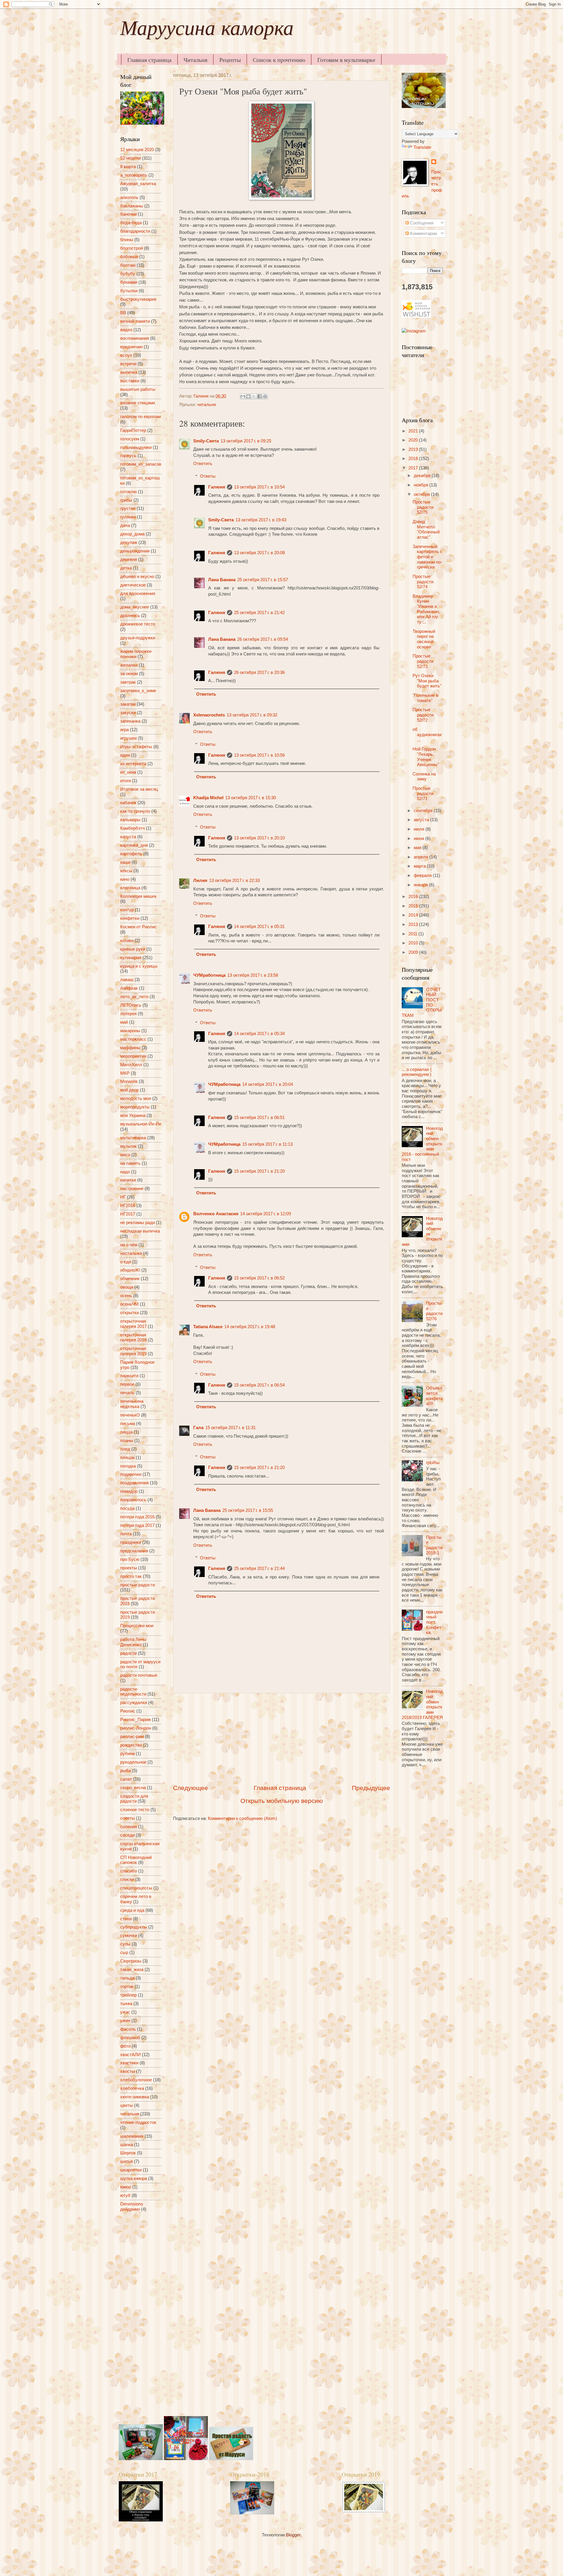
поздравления (134, 1483)
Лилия (200, 880)
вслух (126, 355)
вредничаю (131, 347)
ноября (422, 485)
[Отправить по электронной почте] (243, 396)
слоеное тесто (135, 1810)
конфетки (130, 918)
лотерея (128, 1014)
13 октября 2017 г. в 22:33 (234, 880)
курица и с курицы (139, 966)
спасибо (129, 1871)
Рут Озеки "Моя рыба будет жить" (427, 681)
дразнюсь (130, 616)
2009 (414, 952)
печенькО (130, 1415)
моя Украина (133, 1115)
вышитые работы (138, 389)
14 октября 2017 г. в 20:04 (268, 1084)
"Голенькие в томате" (425, 698)
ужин (125, 2021)
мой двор (129, 1090)
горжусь (128, 456)
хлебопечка (132, 2088)
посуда (127, 1508)
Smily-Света (206, 441)
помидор (129, 1491)
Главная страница (149, 60)
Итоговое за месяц (139, 789)
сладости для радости (134, 1799)
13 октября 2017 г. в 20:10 (259, 838)
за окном (129, 674)
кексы (126, 871)
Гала (198, 1428)
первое (127, 1384)
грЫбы (433, 1463)
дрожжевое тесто (138, 624)
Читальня (195, 60)
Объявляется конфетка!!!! (434, 1396)
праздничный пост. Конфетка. (434, 1622)
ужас (125, 2012)
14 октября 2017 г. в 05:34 (259, 1034)
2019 (414, 449)
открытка (129, 1313)
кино (125, 879)
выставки (130, 381)
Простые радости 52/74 (423, 582)
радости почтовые (139, 1675)
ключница (130, 888)
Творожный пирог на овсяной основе (424, 639)
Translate (422, 147)
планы (127, 1441)
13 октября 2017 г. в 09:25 (246, 441)
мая (418, 848)
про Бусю (130, 1559)
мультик (128, 1146)
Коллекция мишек (138, 896)
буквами (129, 282)
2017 (414, 468)
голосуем (130, 439)
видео (126, 330)
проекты (129, 1568)
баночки (128, 214)
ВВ (123, 313)
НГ (123, 1197)
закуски (128, 713)
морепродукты (135, 1107)
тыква (126, 2004)
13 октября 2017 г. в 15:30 (251, 798)
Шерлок (128, 2153)
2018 (414, 459)
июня (419, 839)
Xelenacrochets (209, 715)
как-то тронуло (135, 811)
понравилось (133, 1500)
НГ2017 (128, 1214)
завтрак (128, 682)
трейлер (128, 1995)
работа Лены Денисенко (133, 1642)
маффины (130, 1048)
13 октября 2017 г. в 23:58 (253, 975)
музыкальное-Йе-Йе (141, 1124)
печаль (127, 1393)
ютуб (125, 2195)
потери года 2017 (137, 1525)
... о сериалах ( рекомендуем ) (417, 1072)
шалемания (132, 2136)
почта (126, 1534)
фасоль (128, 2029)
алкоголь (129, 197)
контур (127, 910)
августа (422, 820)
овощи (127, 1287)
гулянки (128, 517)
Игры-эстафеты (136, 747)
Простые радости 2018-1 (434, 1545)
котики (127, 941)
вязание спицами (138, 403)
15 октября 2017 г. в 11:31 (230, 1428)
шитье (127, 2161)
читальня (206, 405)
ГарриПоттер (133, 430)
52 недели (130, 158)
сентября (424, 811)
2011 (413, 934)
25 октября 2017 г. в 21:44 (259, 1568)
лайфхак (129, 988)
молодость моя (136, 1098)
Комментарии (423, 234)
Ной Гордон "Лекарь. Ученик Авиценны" (426, 757)
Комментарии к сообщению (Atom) (243, 1818)
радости (128, 1653)
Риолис (128, 1711)
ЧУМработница (209, 975)
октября (422, 494)
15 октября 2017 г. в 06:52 (259, 1278)
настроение (132, 1189)
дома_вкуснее (135, 607)
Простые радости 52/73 (423, 661)
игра (124, 730)
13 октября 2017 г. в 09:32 (252, 715)
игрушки (128, 738)
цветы (127, 2105)
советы (128, 1818)
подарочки (131, 1474)
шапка (127, 2145)
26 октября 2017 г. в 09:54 (263, 639)
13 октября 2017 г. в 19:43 (261, 520)
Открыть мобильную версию (282, 1801)
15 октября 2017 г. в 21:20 (259, 1171)
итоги (126, 781)
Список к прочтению (279, 60)
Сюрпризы (131, 1961)
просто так (131, 1576)
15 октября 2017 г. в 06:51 (259, 1118)
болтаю (128, 265)
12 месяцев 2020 (137, 150)
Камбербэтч (133, 828)
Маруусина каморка (207, 31)
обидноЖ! (130, 1270)
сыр (124, 1953)
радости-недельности (133, 1692)
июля (420, 829)
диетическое (133, 585)
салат (126, 1779)
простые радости (138, 1585)
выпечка (129, 372)
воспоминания (135, 338)
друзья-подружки (138, 638)
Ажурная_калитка (138, 184)
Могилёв (129, 1081)
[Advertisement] (281, 1738)
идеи (125, 755)
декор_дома (132, 534)
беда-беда (131, 223)
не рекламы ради (138, 1223)
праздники (131, 1542)
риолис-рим (132, 1737)
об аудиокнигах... (427, 735)
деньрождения (135, 551)
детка (126, 568)
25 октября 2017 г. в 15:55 (248, 1510)
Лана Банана (222, 580)
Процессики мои (137, 1626)
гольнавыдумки (136, 447)
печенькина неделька (132, 1404)
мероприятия (133, 1056)
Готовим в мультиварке (346, 60)
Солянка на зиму (424, 777)
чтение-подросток (138, 2122)
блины (127, 240)
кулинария (131, 958)
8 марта (128, 167)
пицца (126, 1432)
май (124, 1022)
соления (129, 1827)
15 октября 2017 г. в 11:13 (267, 1144)
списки (127, 1879)
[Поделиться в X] (254, 396)
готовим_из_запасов (141, 464)
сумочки (129, 1936)
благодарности (135, 231)
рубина (127, 1754)
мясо (125, 1155)
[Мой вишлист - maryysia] (416, 316)
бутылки (129, 291)
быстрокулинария (138, 299)
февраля (423, 875)
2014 (414, 915)
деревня (129, 560)
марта (420, 866)
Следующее (190, 1788)
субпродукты (134, 1927)
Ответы (208, 476)
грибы (126, 500)
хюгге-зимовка (135, 2097)
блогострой (132, 248)
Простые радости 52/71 (423, 793)
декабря (423, 476)
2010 (414, 943)
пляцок (127, 1458)
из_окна (128, 772)
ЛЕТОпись (131, 1005)
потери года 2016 (137, 1517)
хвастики (129, 2063)
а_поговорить (134, 175)
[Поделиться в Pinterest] (265, 396)
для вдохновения (138, 594)
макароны (130, 1031)
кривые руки (133, 949)
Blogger (293, 2535)
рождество (131, 1745)
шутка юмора (134, 2178)
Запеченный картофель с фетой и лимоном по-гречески (428, 557)
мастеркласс (133, 1039)
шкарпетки (131, 2170)
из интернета (133, 764)
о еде (126, 1262)
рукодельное (133, 1762)
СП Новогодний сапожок (136, 1860)
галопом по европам (140, 417)
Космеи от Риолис (139, 927)
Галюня (217, 487)
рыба (126, 1771)
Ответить (203, 464)
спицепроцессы (136, 1888)
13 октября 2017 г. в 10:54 (259, 487)
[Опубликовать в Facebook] (260, 396)
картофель (131, 854)
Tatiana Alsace (208, 1327)
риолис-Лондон (136, 1728)
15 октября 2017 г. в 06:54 (259, 1385)
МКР (125, 1073)
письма (128, 1424)
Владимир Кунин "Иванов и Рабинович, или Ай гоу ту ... (426, 609)
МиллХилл (131, 1065)
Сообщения (421, 223)
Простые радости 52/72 (423, 715)
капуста (128, 837)
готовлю (128, 492)
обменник (130, 1279)
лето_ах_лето (134, 997)
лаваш (127, 980)
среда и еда (132, 1910)
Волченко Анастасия (216, 1214)
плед (125, 1449)
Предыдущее (371, 1788)
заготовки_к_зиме (138, 691)
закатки (128, 704)
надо (125, 1172)
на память (130, 1163)
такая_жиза (132, 1970)
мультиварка (133, 1138)
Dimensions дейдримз (132, 2207)
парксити (129, 1376)
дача (125, 525)
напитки (128, 1180)
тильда (127, 1978)
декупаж (129, 542)
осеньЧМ (129, 1304)
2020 (414, 440)
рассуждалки (134, 1703)
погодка (128, 1466)
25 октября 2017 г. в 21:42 (259, 613)
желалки (129, 665)
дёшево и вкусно (137, 577)
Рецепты (230, 60)
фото (125, 2046)
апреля (422, 857)
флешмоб (130, 2038)
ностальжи (131, 1253)
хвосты (128, 2071)
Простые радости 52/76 (434, 1311)
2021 (414, 431)
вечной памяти (135, 321)
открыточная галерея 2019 (133, 1351)
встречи (128, 364)
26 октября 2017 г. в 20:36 (259, 672)
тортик (127, 1987)
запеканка (130, 721)
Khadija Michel (208, 798)
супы (125, 1944)
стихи (126, 1919)
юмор (126, 2187)
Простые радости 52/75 (423, 507)
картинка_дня (134, 845)
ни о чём (129, 1245)
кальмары (130, 820)
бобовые (129, 257)
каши (125, 862)
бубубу (128, 274)
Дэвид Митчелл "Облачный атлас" (426, 529)
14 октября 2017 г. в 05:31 (259, 927)
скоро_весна (133, 1788)
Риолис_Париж (135, 1720)
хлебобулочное (136, 2080)
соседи (127, 1835)
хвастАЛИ (130, 2055)
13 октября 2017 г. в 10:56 (259, 755)
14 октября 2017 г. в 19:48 (250, 1327)
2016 (414, 897)
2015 (414, 906)
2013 (414, 924)
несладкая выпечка (140, 1231)
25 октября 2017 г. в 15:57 (263, 580)
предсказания (134, 1551)
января (421, 885)
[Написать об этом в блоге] (248, 396)
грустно (128, 508)
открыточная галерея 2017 (133, 1324)
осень (126, 1296)
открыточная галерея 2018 (133, 1338)
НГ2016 (128, 1206)
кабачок (128, 803)
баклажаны (132, 206)
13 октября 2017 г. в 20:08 (259, 553)
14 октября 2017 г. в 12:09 (266, 1214)
